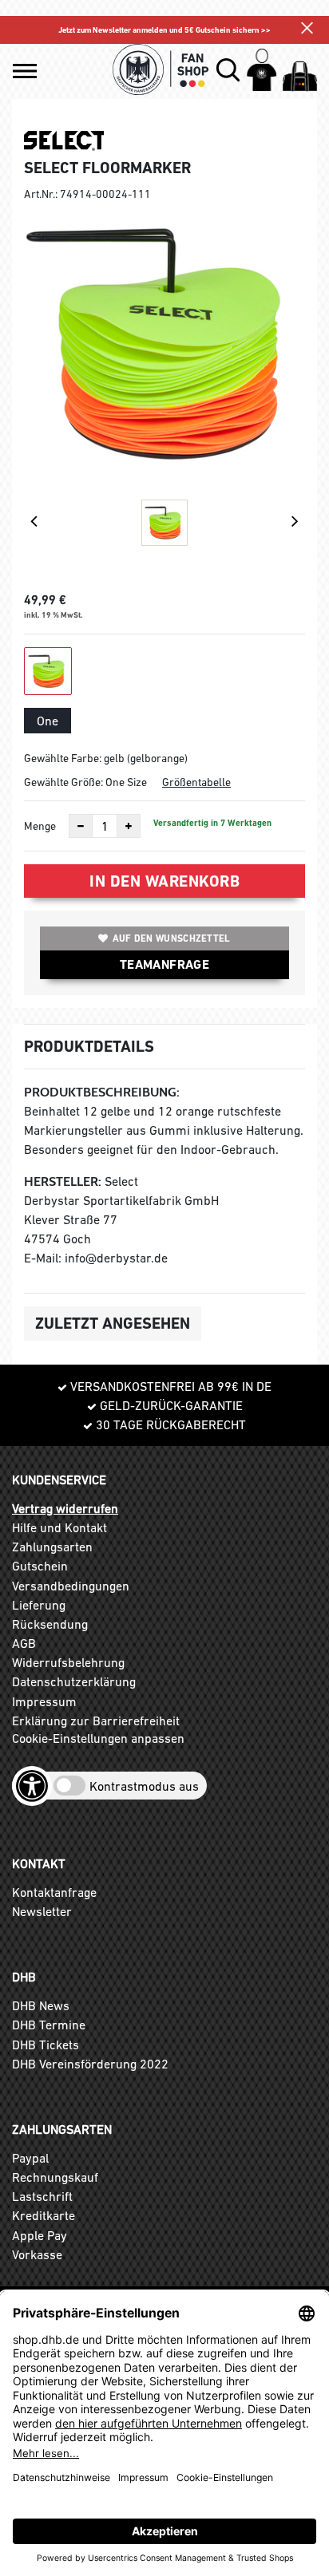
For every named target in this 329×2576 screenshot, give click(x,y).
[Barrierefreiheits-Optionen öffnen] (32, 1786)
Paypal (30, 2158)
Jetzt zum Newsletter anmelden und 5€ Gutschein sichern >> (164, 30)
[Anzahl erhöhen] (129, 826)
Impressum (44, 1701)
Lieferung (39, 1605)
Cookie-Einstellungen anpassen (98, 1738)
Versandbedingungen (71, 1586)
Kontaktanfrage (54, 1892)
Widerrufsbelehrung (68, 1662)
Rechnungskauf (55, 2177)
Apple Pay (40, 2235)
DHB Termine (49, 2025)
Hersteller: (63, 1181)
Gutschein (40, 1566)
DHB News (41, 2005)
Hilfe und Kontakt (59, 1527)
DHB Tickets (46, 2045)
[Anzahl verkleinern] (81, 826)
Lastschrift (42, 2196)
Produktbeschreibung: (102, 1092)
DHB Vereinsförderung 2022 (90, 2064)
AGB (24, 1643)
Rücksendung (50, 1624)
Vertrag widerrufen (65, 1508)
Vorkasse (37, 2254)
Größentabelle (196, 782)
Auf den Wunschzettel (172, 938)
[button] (25, 71)
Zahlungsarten (52, 1547)
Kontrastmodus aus (144, 1786)
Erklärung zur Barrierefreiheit (96, 1721)
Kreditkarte (44, 2215)
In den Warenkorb (164, 881)
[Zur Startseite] (161, 69)
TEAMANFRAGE (164, 964)
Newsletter (42, 1911)
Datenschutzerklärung (74, 1681)
